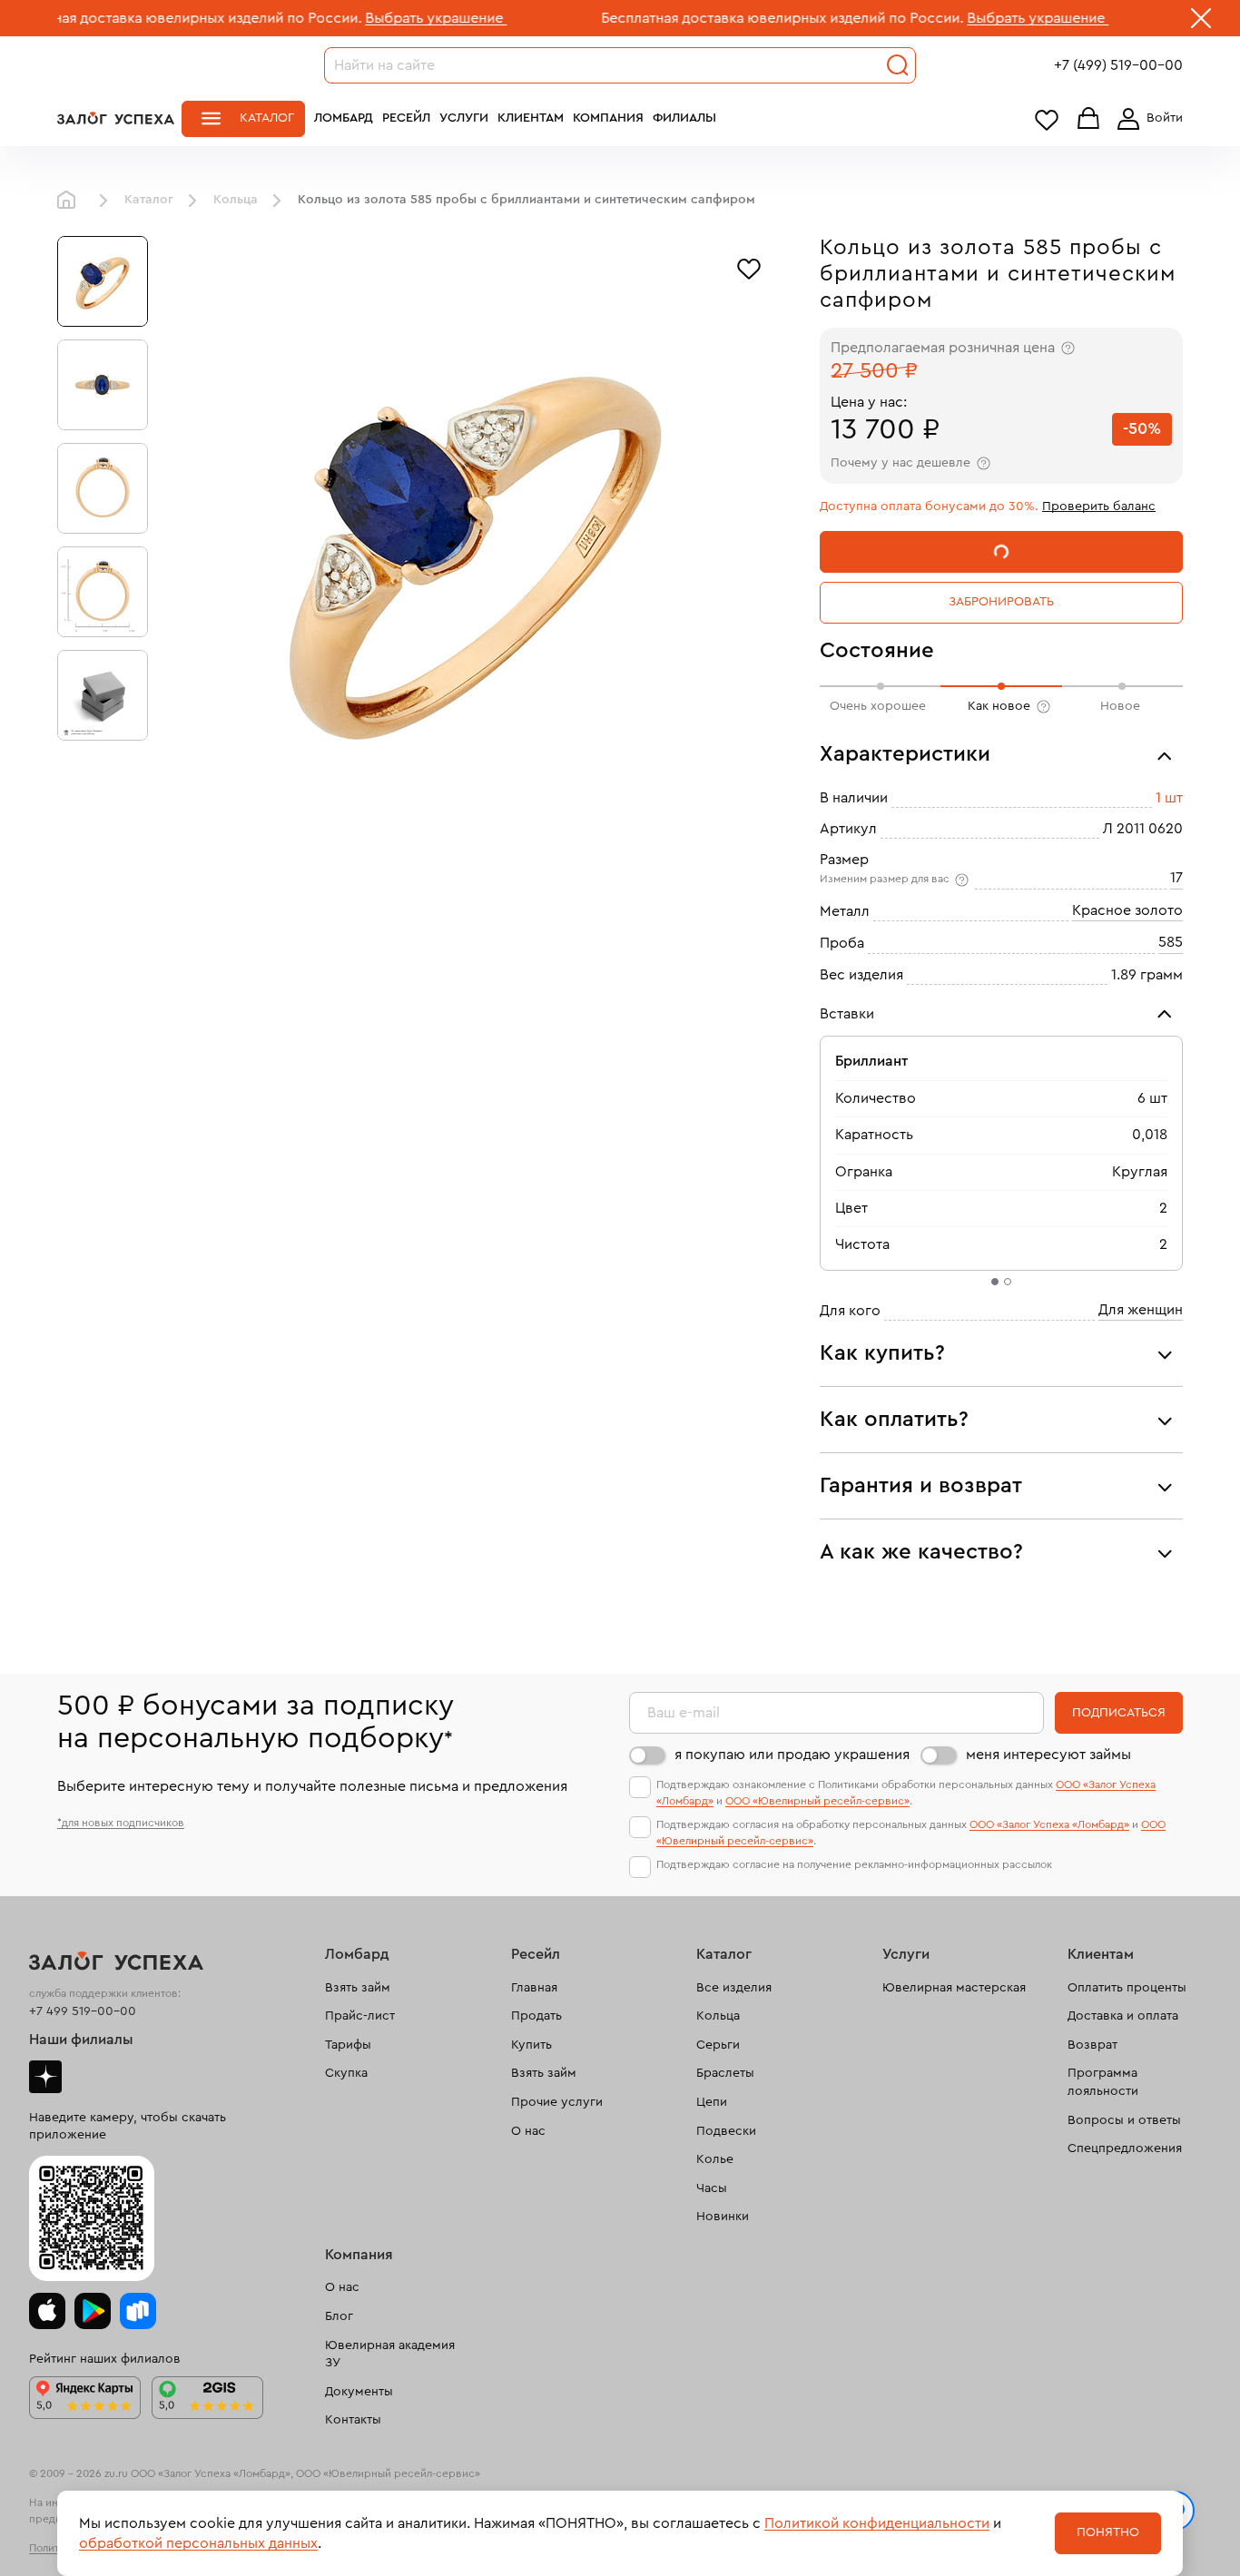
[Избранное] (749, 267)
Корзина (1088, 119)
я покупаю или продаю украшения (792, 1755)
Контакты (353, 2420)
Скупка (346, 2073)
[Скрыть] (1201, 22)
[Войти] (1147, 119)
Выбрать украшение (359, 18)
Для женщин (1141, 1310)
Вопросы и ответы (1124, 2120)
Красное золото (1127, 910)
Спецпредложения (1125, 2148)
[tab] (995, 1282)
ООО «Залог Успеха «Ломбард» (1049, 1824)
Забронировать (1001, 602)
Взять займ (358, 1988)
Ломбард (344, 118)
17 (1176, 878)
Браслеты (725, 2073)
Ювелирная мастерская (954, 1988)
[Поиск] (898, 65)
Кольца (236, 200)
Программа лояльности (1103, 2082)
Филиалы (684, 118)
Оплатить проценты (1127, 1988)
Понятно (1108, 2532)
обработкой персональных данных (198, 2543)
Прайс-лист (360, 2016)
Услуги (464, 118)
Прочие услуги (557, 2102)
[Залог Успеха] (116, 118)
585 (1171, 942)
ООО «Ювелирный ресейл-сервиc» (817, 1801)
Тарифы (348, 2045)
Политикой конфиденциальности (877, 2523)
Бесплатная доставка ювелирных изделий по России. (705, 18)
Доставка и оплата (1123, 2016)
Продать (536, 2016)
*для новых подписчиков (121, 1823)
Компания (608, 118)
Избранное (1047, 119)
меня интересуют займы (1048, 1755)
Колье (715, 2159)
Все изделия (734, 1988)
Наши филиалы (81, 2040)
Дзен (45, 2077)
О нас (528, 2131)
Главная (71, 201)
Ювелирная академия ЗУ (390, 2355)
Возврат (1092, 2045)
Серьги (718, 2045)
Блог (339, 2316)
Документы (359, 2392)
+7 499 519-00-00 (83, 2011)
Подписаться (1119, 1713)
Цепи (712, 2102)
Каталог (267, 118)
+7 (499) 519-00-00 (1118, 65)
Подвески (726, 2131)
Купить (531, 2045)
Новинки (723, 2217)
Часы (712, 2188)
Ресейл (406, 118)
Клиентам (531, 118)
